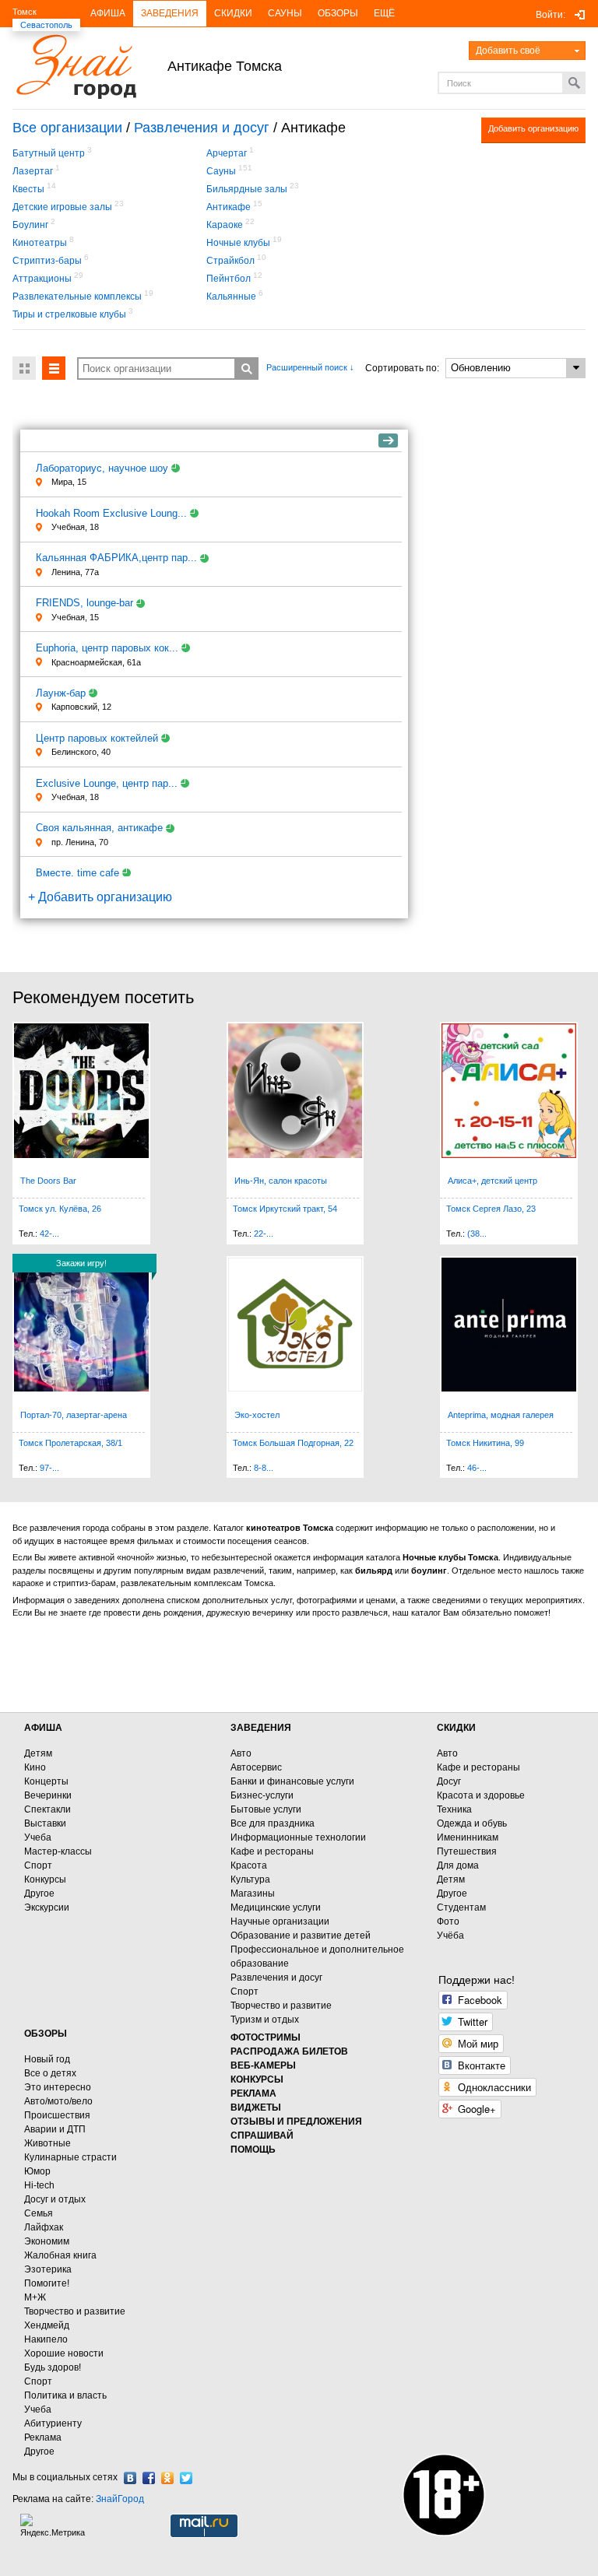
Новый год (47, 2059)
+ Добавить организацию (100, 897)
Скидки (233, 13)
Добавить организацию (533, 128)
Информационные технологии (298, 1837)
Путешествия (467, 1851)
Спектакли (47, 1809)
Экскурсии (47, 1907)
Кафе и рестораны (272, 1851)
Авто (241, 1753)
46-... (477, 1468)
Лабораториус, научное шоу (102, 468)
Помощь (253, 2150)
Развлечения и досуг (202, 128)
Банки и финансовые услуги (292, 1781)
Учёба (450, 1936)
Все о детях (50, 2073)
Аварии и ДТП (55, 2129)
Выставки (45, 1823)
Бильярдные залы (247, 189)
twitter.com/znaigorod (186, 2478)
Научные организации (280, 1921)
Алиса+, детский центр (492, 1181)
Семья (39, 2213)
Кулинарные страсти (70, 2157)
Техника (454, 1809)
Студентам (461, 1907)
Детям (38, 1753)
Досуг (449, 1781)
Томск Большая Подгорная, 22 (293, 1443)
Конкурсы (45, 1879)
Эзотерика (48, 2269)
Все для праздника (273, 1823)
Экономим (47, 2241)
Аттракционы (42, 279)
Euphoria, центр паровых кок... (107, 648)
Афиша (108, 13)
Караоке (225, 225)
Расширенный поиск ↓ (310, 367)
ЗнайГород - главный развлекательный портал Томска (76, 67)
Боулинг (30, 225)
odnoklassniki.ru (167, 2478)
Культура (250, 1879)
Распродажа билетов (289, 2051)
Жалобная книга (60, 2255)
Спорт (38, 1865)
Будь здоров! (53, 2367)
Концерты (46, 1781)
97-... (49, 1468)
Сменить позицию (388, 440)
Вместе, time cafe (77, 873)
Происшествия (57, 2115)
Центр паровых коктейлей (97, 738)
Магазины (253, 1893)
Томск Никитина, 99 (485, 1443)
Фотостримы (266, 2037)
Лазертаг (33, 171)
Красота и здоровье (481, 1795)
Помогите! (47, 2283)
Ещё (384, 13)
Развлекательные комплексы (77, 297)
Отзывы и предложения (296, 2122)
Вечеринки (48, 1795)
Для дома (458, 1865)
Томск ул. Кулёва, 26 (60, 1209)
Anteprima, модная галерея (501, 1415)
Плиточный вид (24, 368)
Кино (35, 1767)
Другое (39, 1893)
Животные (47, 2143)
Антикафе (229, 207)
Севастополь (46, 25)
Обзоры (338, 13)
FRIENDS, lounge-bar (84, 603)
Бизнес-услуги (262, 1795)
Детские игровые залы (62, 207)
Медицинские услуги (276, 1907)
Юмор (37, 2171)
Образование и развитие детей (301, 1936)
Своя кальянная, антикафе (99, 828)
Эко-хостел (257, 1415)
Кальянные (231, 297)
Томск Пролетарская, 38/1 (70, 1443)
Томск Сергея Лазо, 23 (491, 1209)
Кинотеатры (40, 243)
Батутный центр (49, 153)
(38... (477, 1234)
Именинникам (468, 1837)
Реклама (43, 2437)
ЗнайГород (120, 2499)
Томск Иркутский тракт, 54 (285, 1209)
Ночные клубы (238, 243)
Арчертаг (227, 153)
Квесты (28, 189)
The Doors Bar (48, 1181)
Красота (249, 1865)
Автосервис (256, 1767)
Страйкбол (230, 261)
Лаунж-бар (61, 693)
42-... (49, 1234)
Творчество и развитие (281, 2006)
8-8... (264, 1468)
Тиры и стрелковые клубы (69, 314)
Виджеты (256, 2107)
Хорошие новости (64, 2353)
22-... (264, 1234)
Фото (448, 1921)
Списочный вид (54, 368)
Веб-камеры (263, 2065)
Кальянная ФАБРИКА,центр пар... (116, 558)
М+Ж (35, 2297)
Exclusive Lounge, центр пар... (107, 783)
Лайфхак (44, 2227)
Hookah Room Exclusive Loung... (111, 513)
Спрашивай (262, 2136)
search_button (247, 369)
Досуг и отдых (55, 2199)
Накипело (46, 2339)
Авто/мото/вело (58, 2101)
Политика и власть (65, 2395)
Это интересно (58, 2087)
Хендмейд (47, 2325)
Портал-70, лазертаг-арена (74, 1415)
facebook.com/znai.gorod (149, 2478)
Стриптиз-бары (47, 261)
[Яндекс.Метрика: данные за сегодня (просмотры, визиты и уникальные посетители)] (55, 2526)
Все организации (67, 128)
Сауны (285, 13)
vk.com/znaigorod (130, 2478)
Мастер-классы (58, 1851)
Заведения (170, 13)
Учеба (38, 1837)
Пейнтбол (229, 279)
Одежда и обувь (472, 1823)
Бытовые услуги (266, 1809)
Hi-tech (39, 2185)
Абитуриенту (53, 2423)
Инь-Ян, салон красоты (281, 1181)
